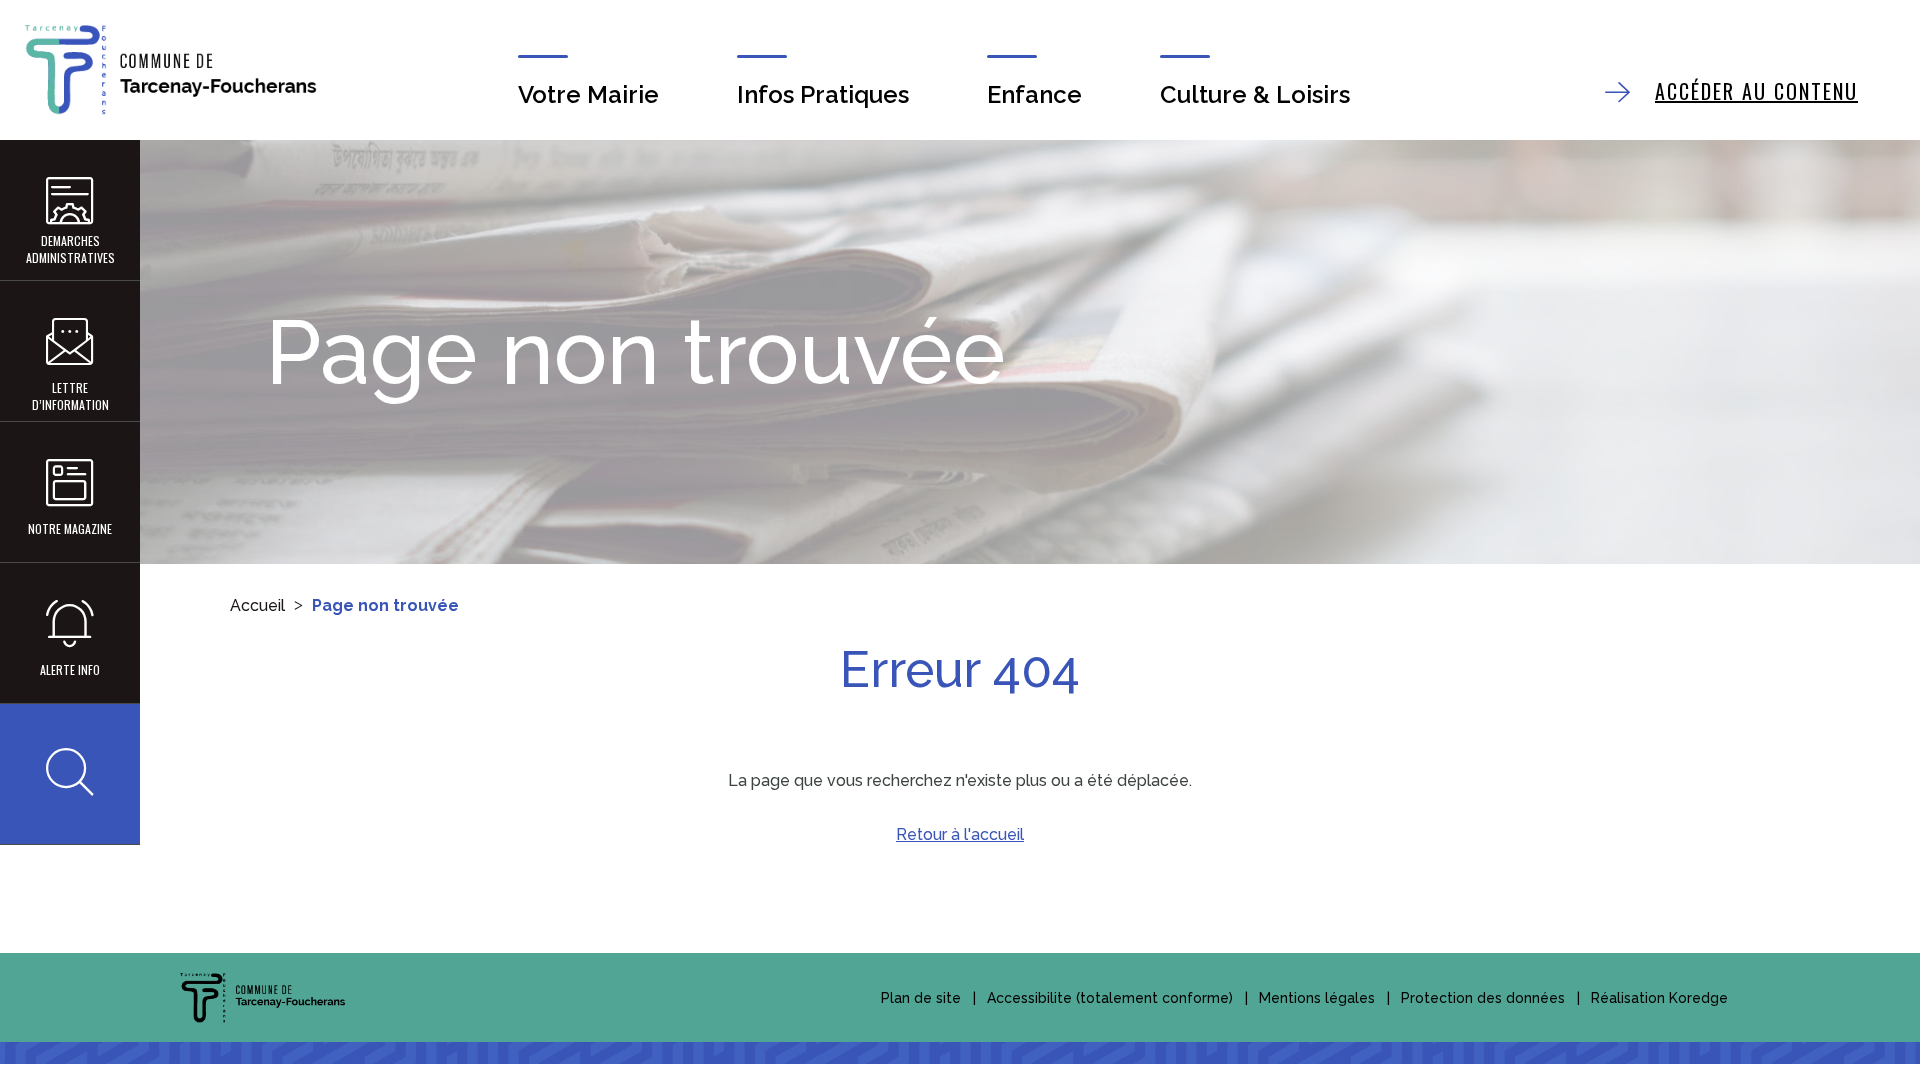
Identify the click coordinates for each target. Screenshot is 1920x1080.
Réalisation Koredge (1659, 998)
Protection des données (1483, 998)
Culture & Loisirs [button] (1255, 94)
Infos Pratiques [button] (823, 94)
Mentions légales (1317, 998)
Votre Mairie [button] (588, 94)
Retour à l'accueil (960, 834)
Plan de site (921, 998)
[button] (70, 774)
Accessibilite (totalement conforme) (1110, 998)
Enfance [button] (1034, 94)
